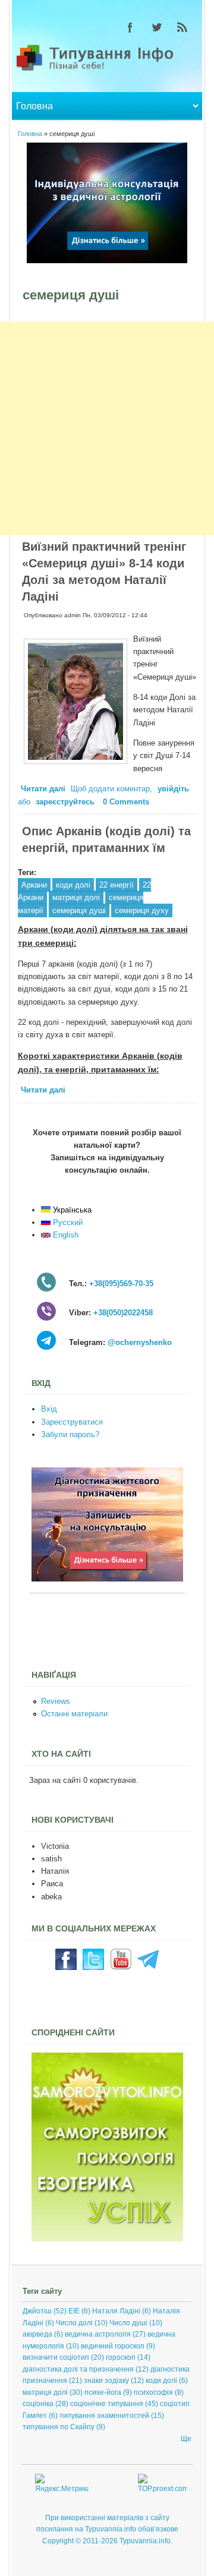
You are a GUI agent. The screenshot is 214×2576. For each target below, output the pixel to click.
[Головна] (107, 70)
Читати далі (45, 790)
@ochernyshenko (140, 1342)
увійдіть (173, 789)
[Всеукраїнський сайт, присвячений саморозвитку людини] (107, 2239)
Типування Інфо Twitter (156, 27)
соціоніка (38, 2404)
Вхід (49, 1409)
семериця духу (142, 910)
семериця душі (79, 910)
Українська (71, 1210)
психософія (153, 2392)
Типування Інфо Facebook (130, 27)
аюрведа (37, 2334)
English (64, 1235)
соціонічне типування (107, 2404)
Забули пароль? (70, 1434)
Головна (30, 134)
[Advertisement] (107, 428)
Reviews (56, 1701)
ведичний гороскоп (113, 2346)
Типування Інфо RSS (182, 27)
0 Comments (126, 802)
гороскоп (121, 2357)
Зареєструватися (72, 1422)
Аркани (34, 885)
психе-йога (103, 2392)
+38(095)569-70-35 (121, 1284)
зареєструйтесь (65, 802)
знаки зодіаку (106, 2381)
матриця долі (76, 897)
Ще (186, 2439)
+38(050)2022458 (123, 1313)
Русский (67, 1222)
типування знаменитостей (104, 2416)
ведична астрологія (98, 2334)
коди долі (73, 885)
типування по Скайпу (59, 2427)
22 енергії (117, 885)
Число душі (128, 2323)
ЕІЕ (74, 2311)
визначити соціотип (56, 2357)
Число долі (74, 2323)
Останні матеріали (74, 1714)
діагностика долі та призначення (78, 2369)
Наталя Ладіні (116, 2311)
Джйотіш (37, 2311)
